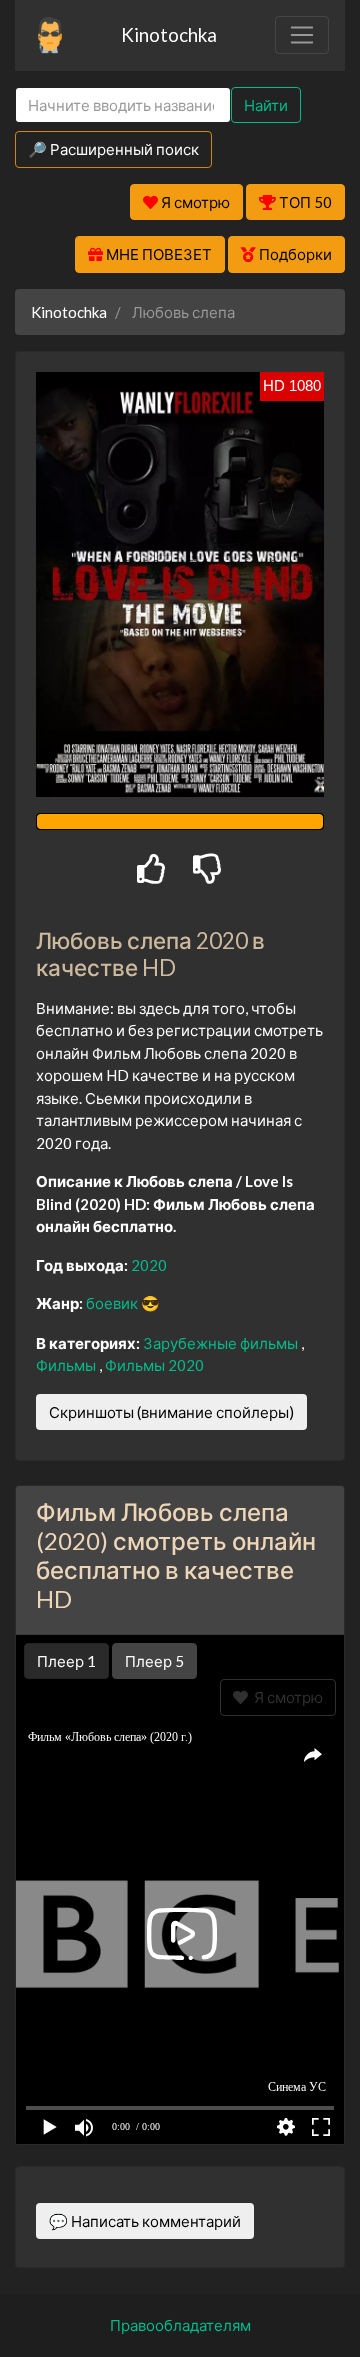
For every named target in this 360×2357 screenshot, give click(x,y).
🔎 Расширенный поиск (113, 149)
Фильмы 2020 (154, 1365)
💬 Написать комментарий (145, 2221)
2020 (149, 1265)
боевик (113, 1303)
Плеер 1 (66, 1661)
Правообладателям (180, 2325)
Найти (266, 105)
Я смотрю (285, 1697)
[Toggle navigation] (302, 35)
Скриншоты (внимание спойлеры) (171, 1412)
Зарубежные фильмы (222, 1343)
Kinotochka (169, 34)
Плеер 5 (154, 1661)
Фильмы (67, 1365)
